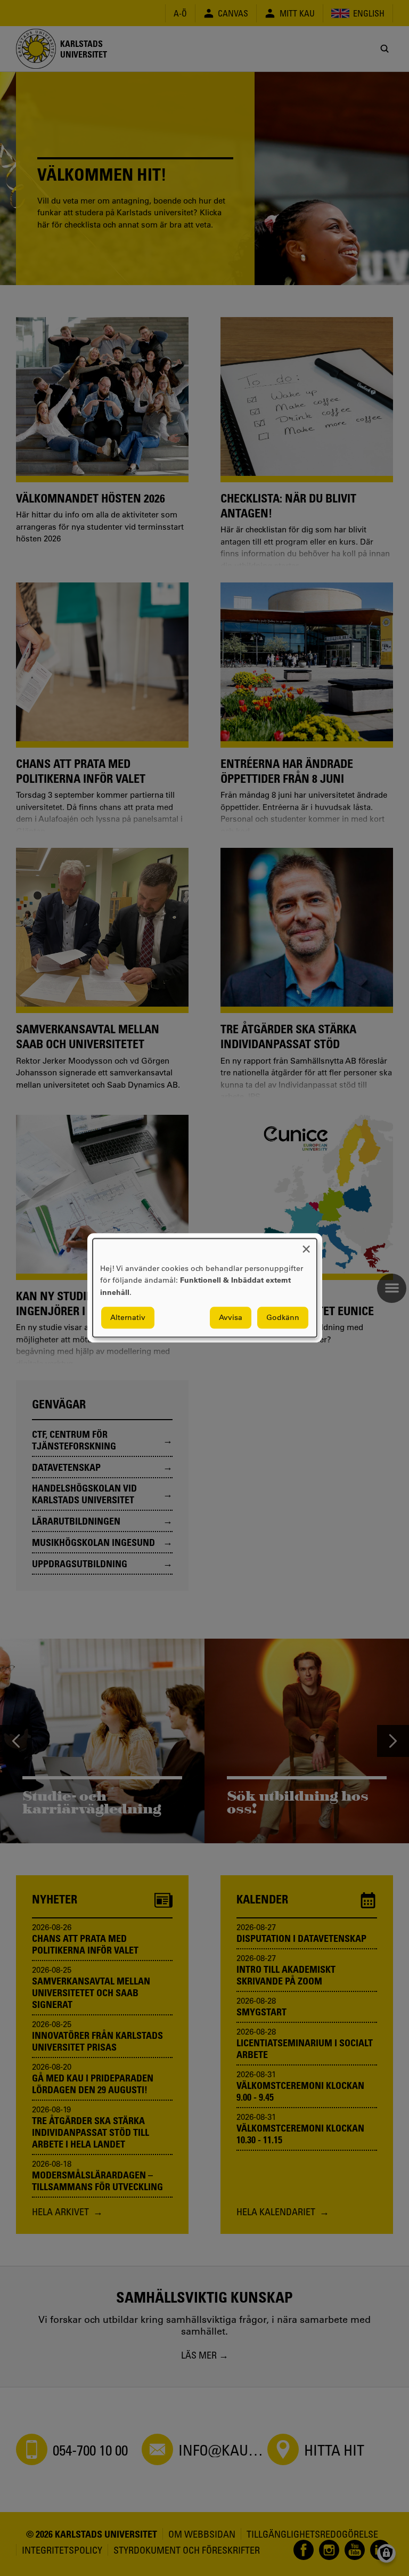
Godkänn (283, 1318)
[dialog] (205, 1288)
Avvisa (231, 1318)
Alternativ (128, 1318)
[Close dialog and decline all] (306, 1245)
